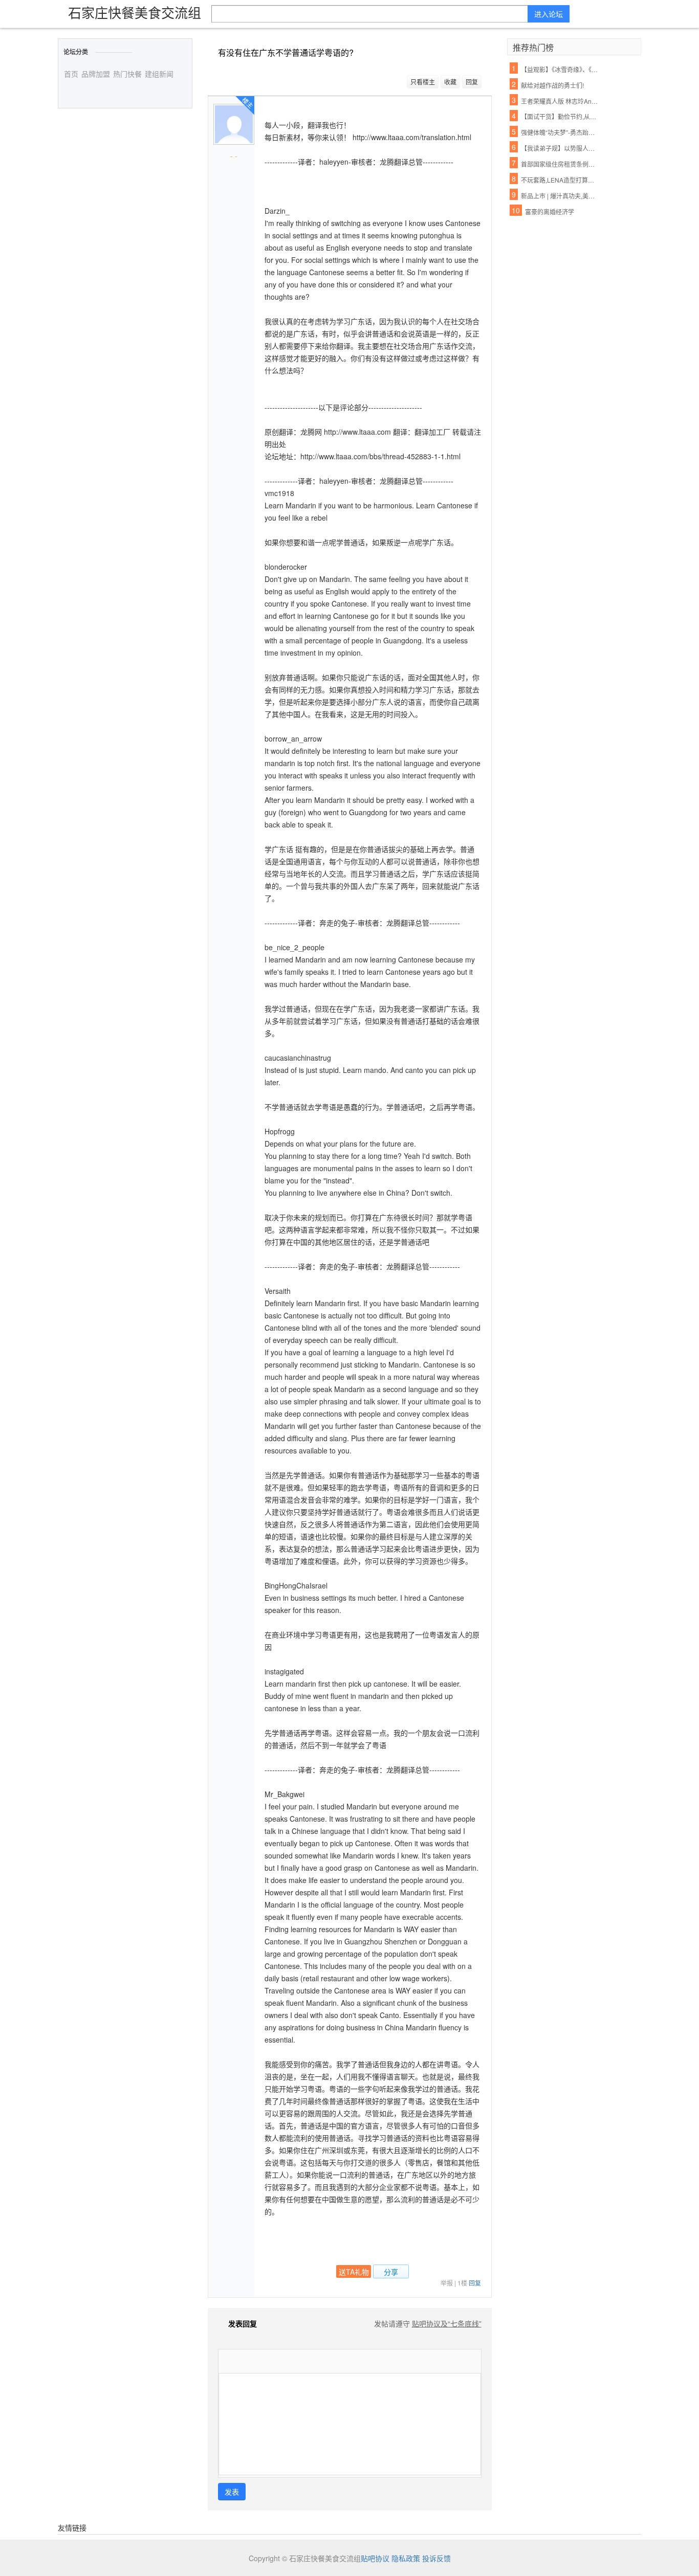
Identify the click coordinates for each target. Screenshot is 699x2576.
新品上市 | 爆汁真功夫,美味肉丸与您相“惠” (560, 196)
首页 (71, 74)
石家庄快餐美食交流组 (135, 12)
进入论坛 (549, 14)
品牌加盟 (96, 74)
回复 (472, 82)
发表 (232, 2492)
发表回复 (243, 2323)
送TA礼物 (354, 2272)
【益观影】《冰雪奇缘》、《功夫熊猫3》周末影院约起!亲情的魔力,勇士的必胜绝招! (560, 69)
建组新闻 (159, 74)
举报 (447, 2283)
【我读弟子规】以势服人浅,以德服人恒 (560, 148)
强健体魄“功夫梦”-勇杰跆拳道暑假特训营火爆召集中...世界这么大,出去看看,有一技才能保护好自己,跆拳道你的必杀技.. (560, 132)
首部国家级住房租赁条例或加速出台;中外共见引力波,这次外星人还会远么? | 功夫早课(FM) (560, 164)
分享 (391, 2272)
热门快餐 (127, 74)
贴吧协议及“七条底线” (447, 2323)
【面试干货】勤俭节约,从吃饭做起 (560, 116)
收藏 (450, 82)
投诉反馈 (436, 2558)
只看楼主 (423, 82)
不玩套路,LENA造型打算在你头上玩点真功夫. (560, 180)
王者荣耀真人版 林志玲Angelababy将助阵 (560, 101)
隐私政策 (406, 2558)
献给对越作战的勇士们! (552, 85)
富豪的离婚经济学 (550, 211)
